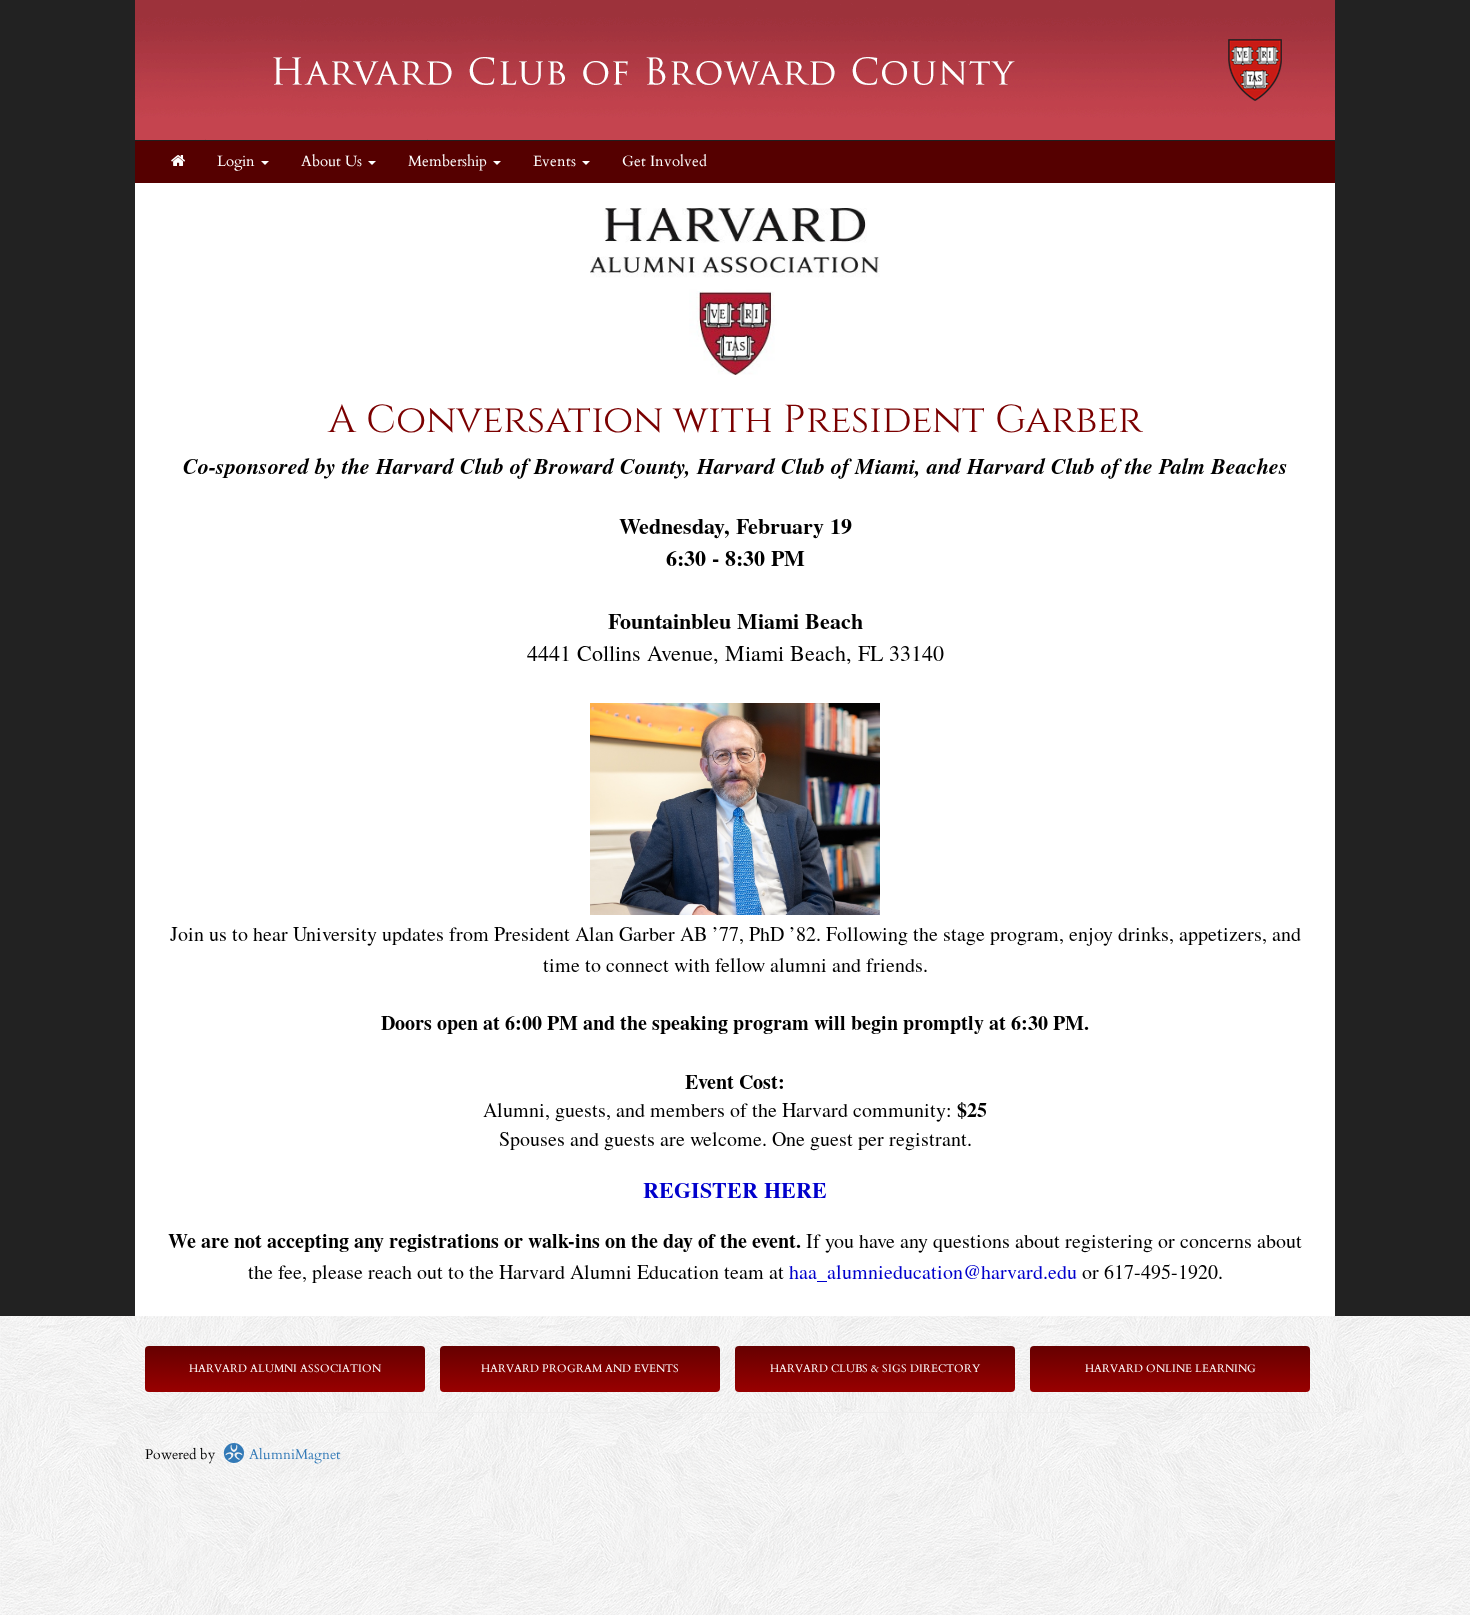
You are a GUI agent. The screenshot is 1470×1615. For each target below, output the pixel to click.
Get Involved (664, 161)
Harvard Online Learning (1170, 1368)
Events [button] (556, 161)
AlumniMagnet (292, 1454)
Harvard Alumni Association (285, 1368)
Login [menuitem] (238, 161)
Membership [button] (449, 161)
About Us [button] (333, 161)
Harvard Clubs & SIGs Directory (875, 1368)
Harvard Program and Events (580, 1368)
